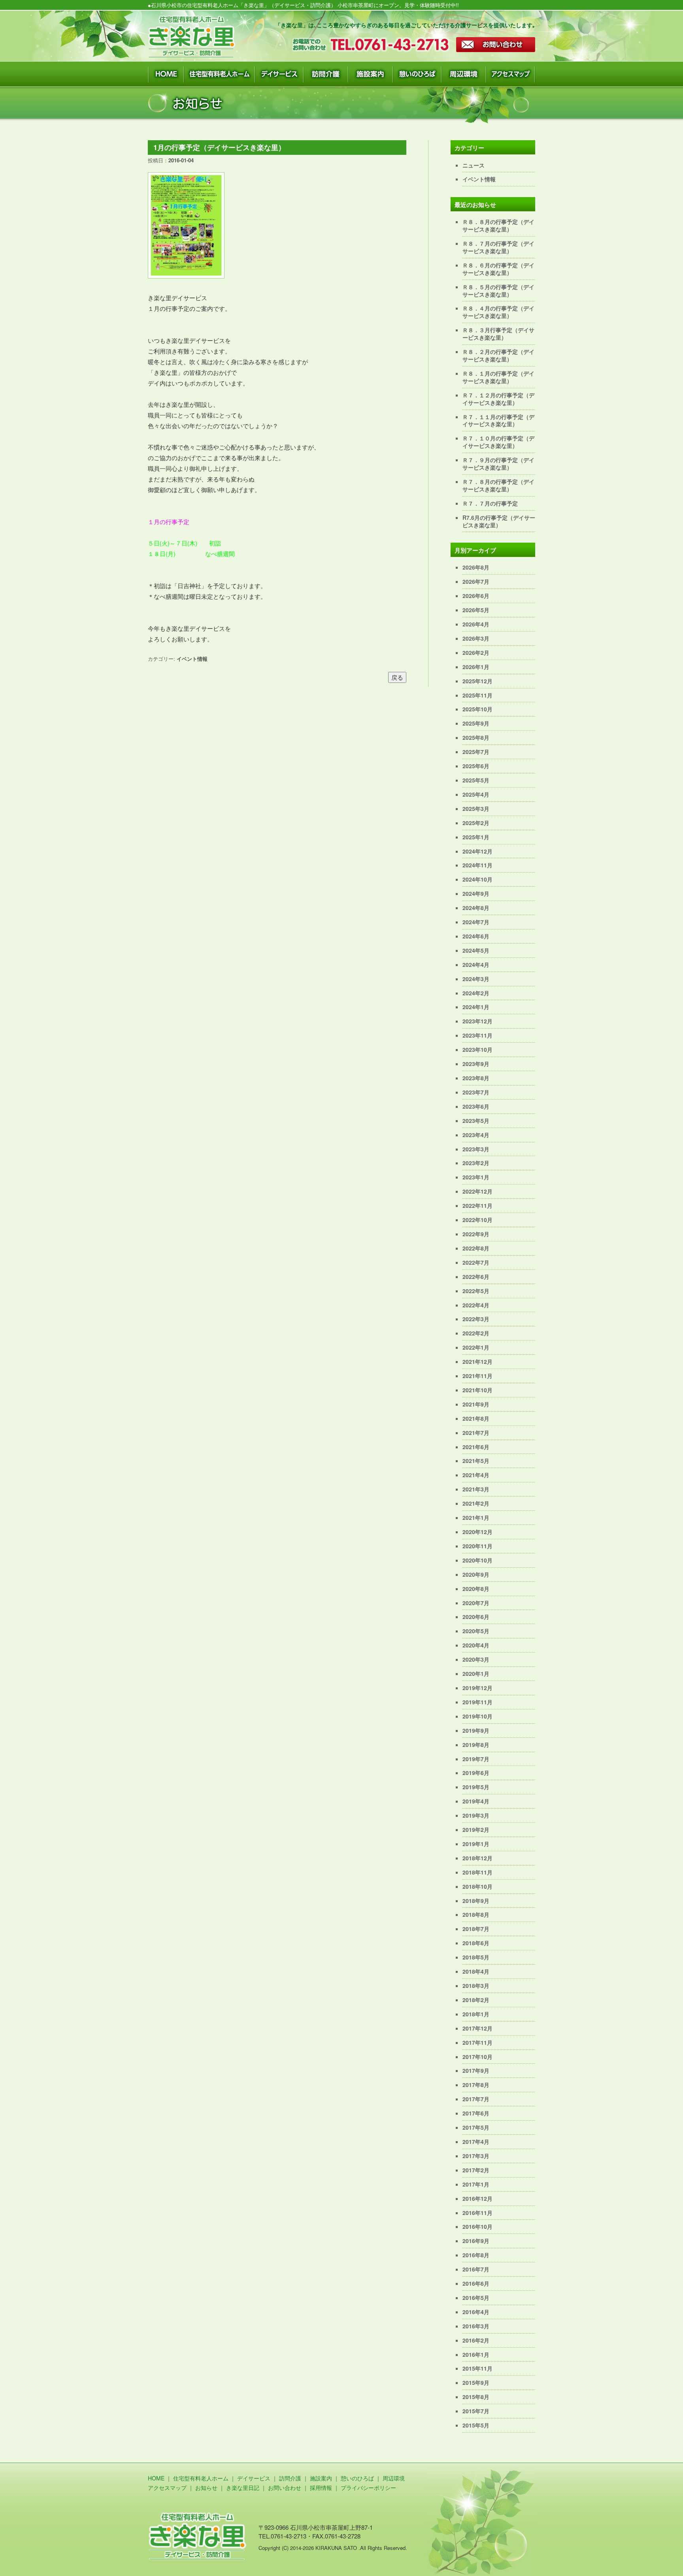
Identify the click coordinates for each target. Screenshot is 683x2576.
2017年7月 (476, 2099)
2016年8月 (476, 2255)
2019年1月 (476, 1844)
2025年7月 (476, 752)
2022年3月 (476, 1319)
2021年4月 (476, 1475)
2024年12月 (477, 851)
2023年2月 (476, 1163)
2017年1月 (476, 2184)
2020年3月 (476, 1659)
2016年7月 (476, 2269)
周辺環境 (394, 2478)
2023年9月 (476, 1064)
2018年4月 (476, 1971)
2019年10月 (477, 1716)
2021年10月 (477, 1390)
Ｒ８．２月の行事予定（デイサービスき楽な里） (498, 355)
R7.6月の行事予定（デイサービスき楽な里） (499, 521)
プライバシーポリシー (368, 2488)
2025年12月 (477, 681)
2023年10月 (477, 1049)
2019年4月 (476, 1801)
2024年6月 (476, 936)
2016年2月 (476, 2340)
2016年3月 (476, 2326)
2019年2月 (476, 1830)
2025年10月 (477, 709)
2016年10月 (477, 2226)
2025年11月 (477, 695)
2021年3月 (476, 1489)
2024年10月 (477, 879)
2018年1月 (476, 2014)
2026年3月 (476, 638)
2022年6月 (476, 1277)
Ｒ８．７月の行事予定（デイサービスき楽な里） (498, 247)
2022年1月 (476, 1347)
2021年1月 (476, 1517)
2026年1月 (476, 667)
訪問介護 (290, 2478)
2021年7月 (476, 1433)
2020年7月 (476, 1603)
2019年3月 (476, 1815)
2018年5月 (476, 1957)
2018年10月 (477, 1886)
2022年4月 (476, 1305)
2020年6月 (476, 1617)
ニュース (474, 165)
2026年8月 (476, 567)
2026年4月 (476, 624)
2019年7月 (476, 1759)
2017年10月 (477, 2057)
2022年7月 (476, 1262)
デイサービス (254, 2478)
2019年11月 (477, 1702)
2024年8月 (476, 908)
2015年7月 (476, 2411)
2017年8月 (476, 2085)
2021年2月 (476, 1503)
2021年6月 (476, 1447)
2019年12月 (477, 1688)
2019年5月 (476, 1787)
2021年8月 (476, 1418)
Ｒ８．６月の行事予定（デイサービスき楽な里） (498, 269)
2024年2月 (476, 993)
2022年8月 (476, 1248)
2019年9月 (476, 1730)
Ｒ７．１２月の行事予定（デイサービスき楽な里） (498, 399)
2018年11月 (477, 1872)
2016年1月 (476, 2354)
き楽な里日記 (243, 2488)
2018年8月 (476, 1914)
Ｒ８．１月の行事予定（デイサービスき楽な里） (498, 377)
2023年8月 (476, 1078)
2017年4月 (476, 2142)
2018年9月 (476, 1901)
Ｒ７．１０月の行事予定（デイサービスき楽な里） (498, 442)
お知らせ (206, 2488)
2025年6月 (476, 766)
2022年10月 (477, 1220)
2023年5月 (476, 1121)
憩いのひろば (357, 2478)
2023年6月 (476, 1106)
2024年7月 (476, 922)
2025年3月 (476, 809)
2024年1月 (476, 1007)
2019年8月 (476, 1745)
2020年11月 (477, 1546)
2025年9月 (476, 723)
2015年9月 (476, 2382)
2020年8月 (476, 1589)
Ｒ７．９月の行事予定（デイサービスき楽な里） (498, 463)
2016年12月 (477, 2198)
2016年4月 (476, 2312)
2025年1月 (476, 837)
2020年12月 (477, 1532)
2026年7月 (476, 581)
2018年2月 (476, 2000)
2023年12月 (477, 1021)
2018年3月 (476, 1986)
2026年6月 (476, 596)
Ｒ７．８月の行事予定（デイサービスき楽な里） (498, 485)
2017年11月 (477, 2042)
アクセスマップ (167, 2488)
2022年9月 (476, 1234)
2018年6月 (476, 1943)
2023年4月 (476, 1135)
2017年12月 (477, 2028)
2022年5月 (476, 1291)
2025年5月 (476, 780)
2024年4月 (476, 965)
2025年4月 (476, 794)
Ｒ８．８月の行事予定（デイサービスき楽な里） (498, 225)
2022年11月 (477, 1205)
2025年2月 (476, 823)
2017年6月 (476, 2113)
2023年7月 (476, 1092)
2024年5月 (476, 950)
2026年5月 (476, 610)
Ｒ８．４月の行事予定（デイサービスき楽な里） (498, 312)
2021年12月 (477, 1361)
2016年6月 (476, 2283)
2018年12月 (477, 1858)
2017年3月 (476, 2156)
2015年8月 (476, 2397)
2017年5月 (476, 2127)
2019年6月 (476, 1773)
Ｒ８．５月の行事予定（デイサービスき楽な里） (498, 291)
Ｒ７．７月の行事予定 (490, 503)
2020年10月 (477, 1560)
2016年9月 (476, 2241)
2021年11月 (477, 1376)
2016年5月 (476, 2298)
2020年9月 (476, 1574)
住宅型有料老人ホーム (201, 2478)
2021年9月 (476, 1404)
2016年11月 (477, 2213)
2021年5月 (476, 1461)
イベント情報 (192, 659)
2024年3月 (476, 979)
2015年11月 (477, 2368)
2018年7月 (476, 1929)
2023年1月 (476, 1177)
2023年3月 (476, 1149)
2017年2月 (476, 2170)
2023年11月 (477, 1035)
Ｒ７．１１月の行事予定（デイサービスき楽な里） (498, 420)
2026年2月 (476, 652)
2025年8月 (476, 737)
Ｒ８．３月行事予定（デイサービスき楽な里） (498, 334)
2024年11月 (477, 865)
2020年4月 (476, 1645)
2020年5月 (476, 1631)
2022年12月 (477, 1191)
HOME (156, 2478)
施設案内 (321, 2478)
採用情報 (321, 2488)
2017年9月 (476, 2070)
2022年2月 (476, 1333)
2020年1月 (476, 1673)
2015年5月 (476, 2425)
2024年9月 (476, 893)
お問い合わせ (285, 2488)
